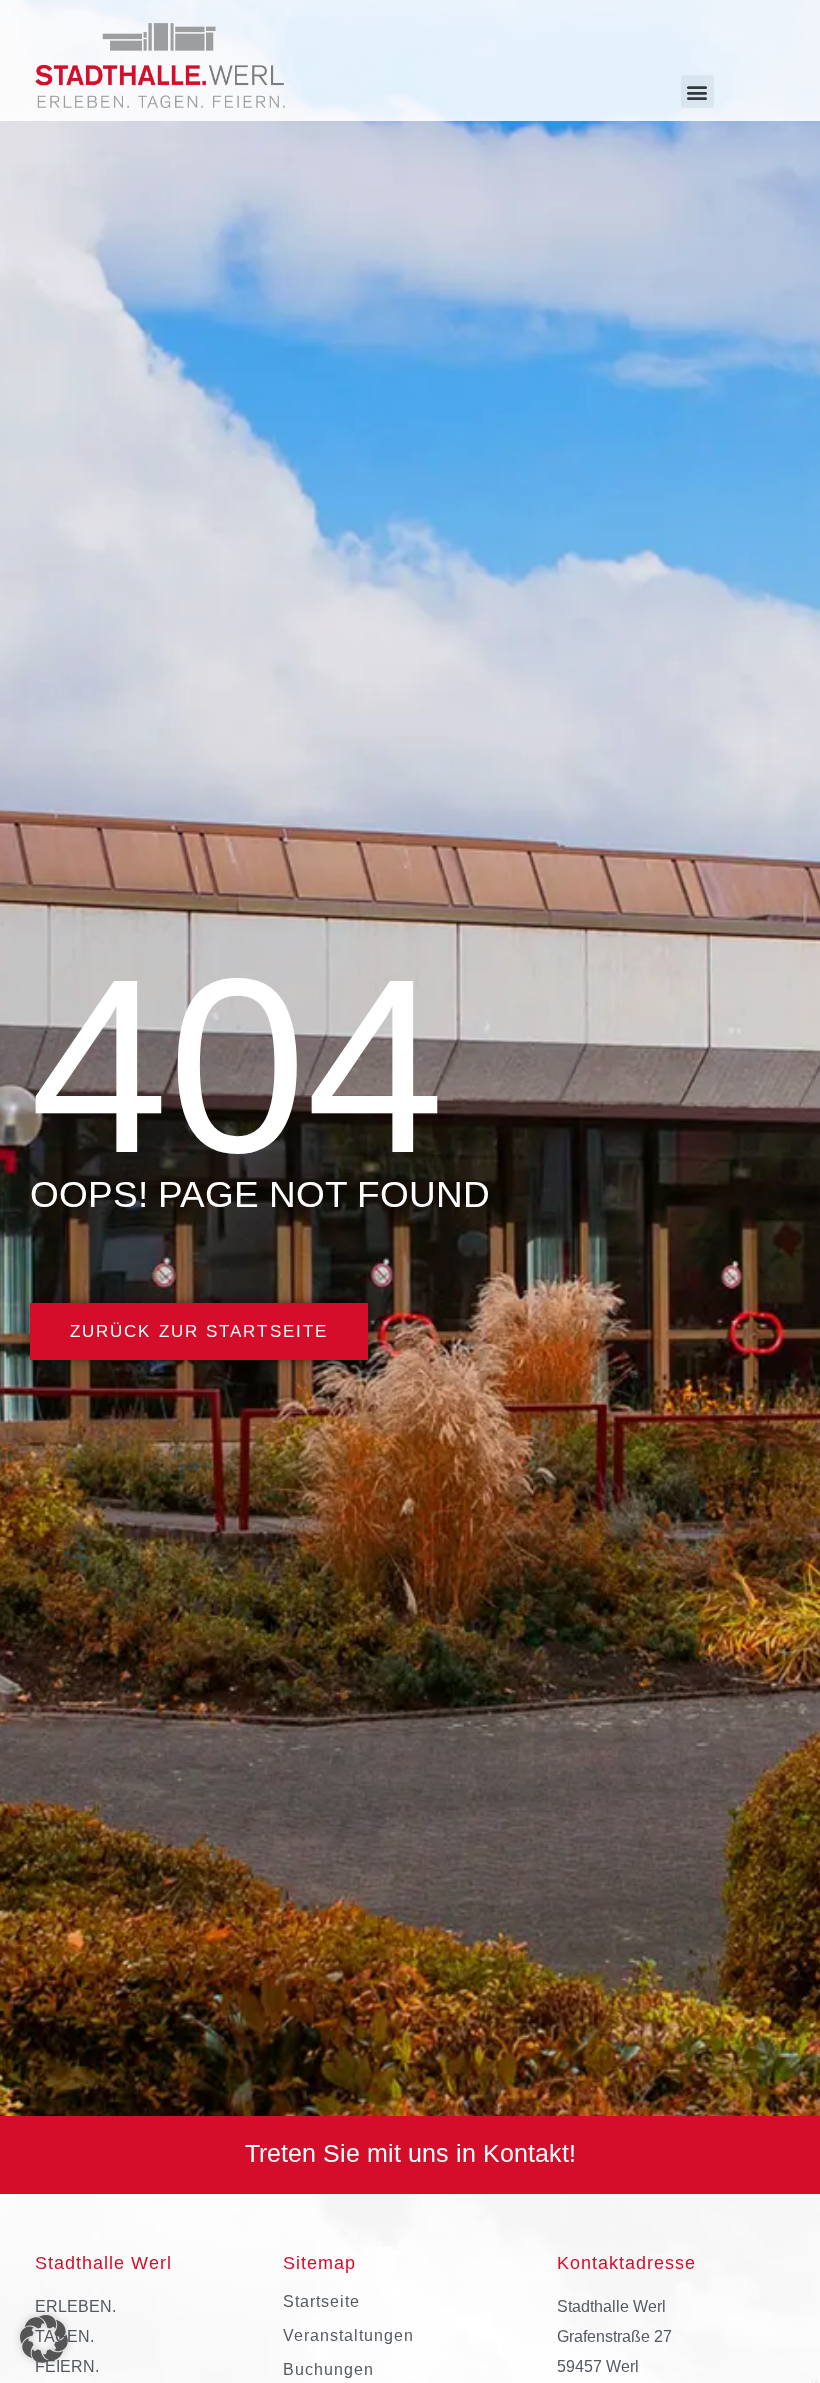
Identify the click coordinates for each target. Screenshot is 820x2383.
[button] (697, 91)
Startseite (321, 2301)
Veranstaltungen (348, 2335)
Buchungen (328, 2369)
